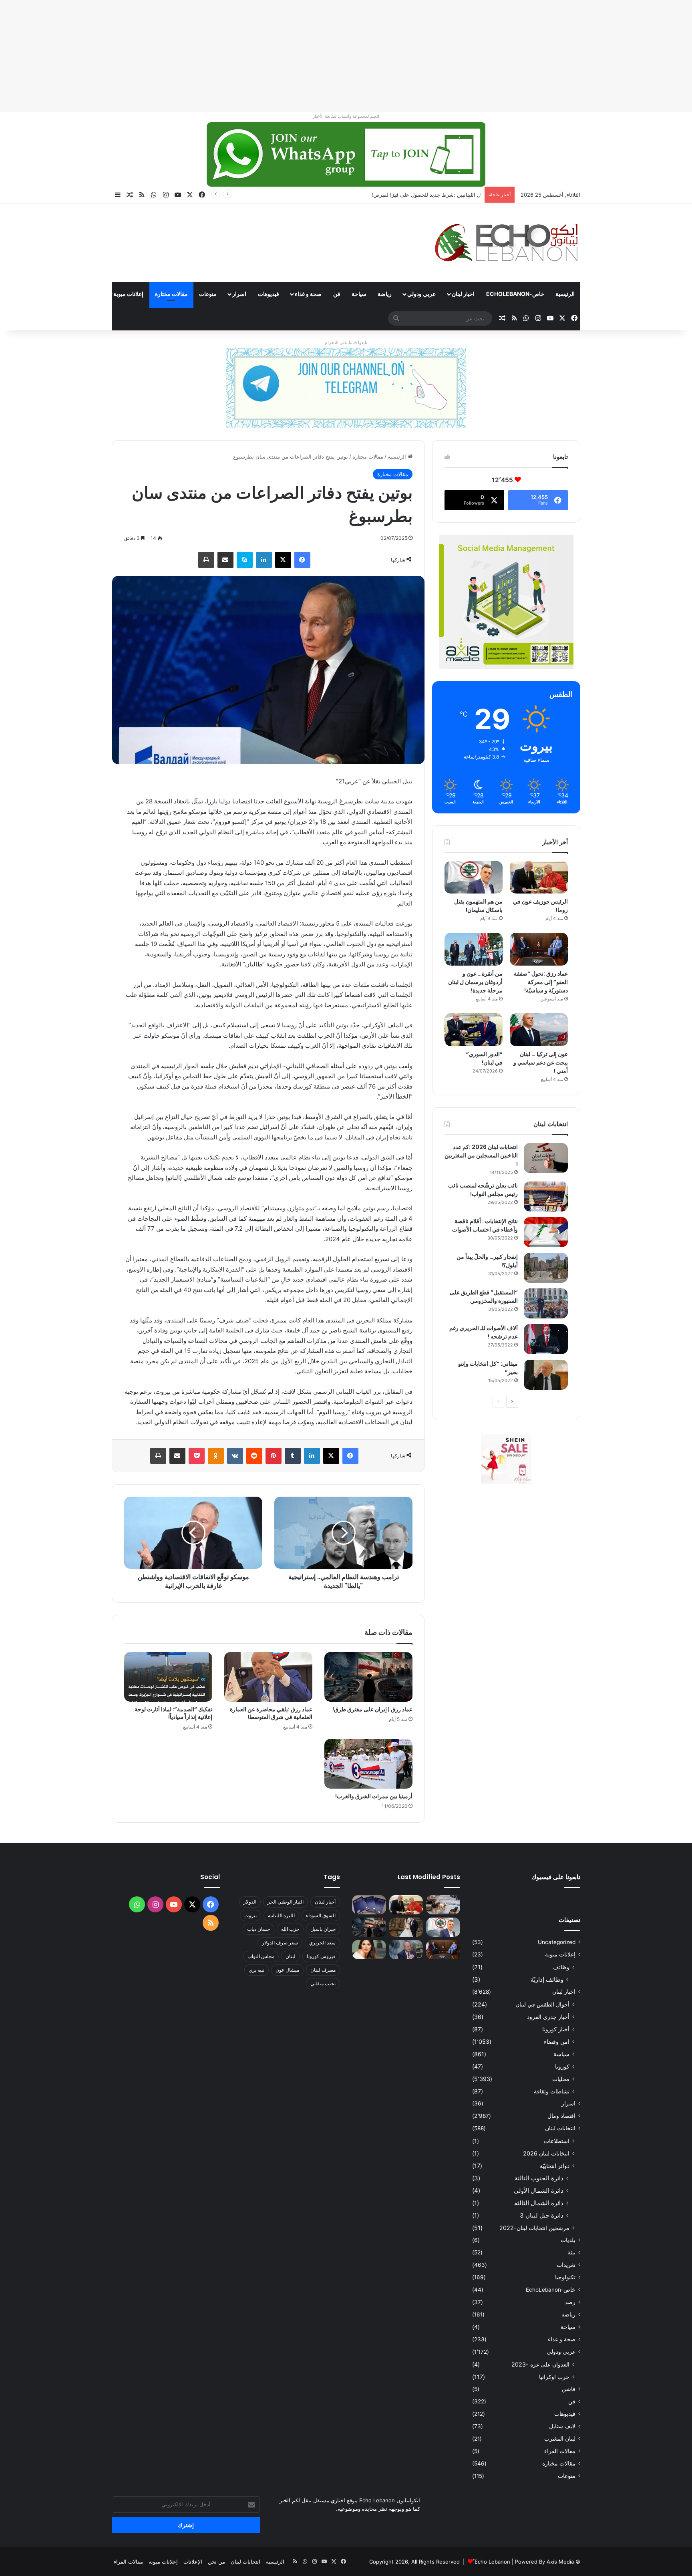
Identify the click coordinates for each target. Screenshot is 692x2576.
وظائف (561, 1967)
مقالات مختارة (171, 294)
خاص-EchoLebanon (515, 294)
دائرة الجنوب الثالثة (539, 2178)
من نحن (216, 2562)
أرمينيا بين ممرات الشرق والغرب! (374, 1796)
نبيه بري (256, 1970)
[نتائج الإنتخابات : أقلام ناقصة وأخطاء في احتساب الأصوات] (546, 1232)
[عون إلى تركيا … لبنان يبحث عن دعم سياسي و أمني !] (539, 1030)
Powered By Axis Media (544, 2562)
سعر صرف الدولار (280, 1943)
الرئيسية (565, 294)
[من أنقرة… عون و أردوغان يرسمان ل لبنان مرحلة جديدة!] (474, 949)
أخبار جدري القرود (548, 2017)
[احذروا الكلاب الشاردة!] (443, 1905)
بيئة (571, 2252)
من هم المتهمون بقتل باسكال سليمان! (438, 195)
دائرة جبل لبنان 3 (542, 2215)
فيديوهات (269, 294)
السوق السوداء (321, 1915)
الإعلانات (193, 2562)
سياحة (359, 294)
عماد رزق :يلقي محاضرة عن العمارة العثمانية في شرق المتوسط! (271, 1713)
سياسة (561, 2054)
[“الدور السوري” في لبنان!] (474, 1030)
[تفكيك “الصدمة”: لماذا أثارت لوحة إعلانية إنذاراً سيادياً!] (168, 1677)
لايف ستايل (562, 2426)
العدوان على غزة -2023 (540, 2364)
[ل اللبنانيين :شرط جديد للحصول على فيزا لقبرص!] (369, 1905)
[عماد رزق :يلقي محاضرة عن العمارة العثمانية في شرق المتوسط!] (268, 1677)
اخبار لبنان (463, 294)
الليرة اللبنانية (281, 1915)
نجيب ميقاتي (323, 1983)
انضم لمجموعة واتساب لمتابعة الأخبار (346, 116)
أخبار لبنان (325, 1902)
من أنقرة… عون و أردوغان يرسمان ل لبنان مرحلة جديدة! (475, 982)
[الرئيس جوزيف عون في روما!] (539, 877)
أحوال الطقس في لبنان (542, 2004)
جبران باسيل (323, 1929)
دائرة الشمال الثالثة (539, 2203)
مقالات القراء (82, 294)
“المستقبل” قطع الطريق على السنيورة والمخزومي (484, 1297)
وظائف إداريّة (547, 1979)
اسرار (239, 294)
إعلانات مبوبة (128, 294)
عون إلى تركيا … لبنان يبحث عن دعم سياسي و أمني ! (541, 1063)
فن (337, 294)
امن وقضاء (557, 2042)
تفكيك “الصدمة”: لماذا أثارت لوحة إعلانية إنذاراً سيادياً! (173, 1713)
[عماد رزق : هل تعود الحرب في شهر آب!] (406, 1950)
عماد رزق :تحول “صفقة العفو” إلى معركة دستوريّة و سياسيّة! (541, 982)
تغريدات (566, 2265)
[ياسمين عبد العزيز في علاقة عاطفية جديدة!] (369, 1950)
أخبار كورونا (556, 2029)
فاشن (569, 2389)
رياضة (385, 294)
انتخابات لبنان (560, 2128)
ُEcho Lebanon (492, 2562)
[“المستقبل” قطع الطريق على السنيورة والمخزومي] (546, 1303)
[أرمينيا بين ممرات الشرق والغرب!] (368, 1764)
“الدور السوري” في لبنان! (484, 1058)
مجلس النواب (261, 1956)
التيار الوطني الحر (286, 1902)
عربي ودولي (421, 294)
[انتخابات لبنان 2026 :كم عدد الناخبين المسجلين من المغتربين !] (546, 1158)
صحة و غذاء (308, 294)
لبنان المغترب (560, 2439)
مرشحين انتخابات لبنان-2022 (534, 2228)
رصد (570, 2302)
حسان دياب (258, 1929)
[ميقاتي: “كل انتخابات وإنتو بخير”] (546, 1375)
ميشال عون (287, 1970)
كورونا (562, 2066)
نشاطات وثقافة (552, 2091)
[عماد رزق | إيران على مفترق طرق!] (368, 1677)
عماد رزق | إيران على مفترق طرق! (372, 1709)
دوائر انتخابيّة (555, 2166)
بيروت (250, 1915)
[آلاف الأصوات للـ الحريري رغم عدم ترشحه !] (546, 1339)
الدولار (250, 1902)
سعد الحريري (322, 1943)
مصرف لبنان (323, 1970)
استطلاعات (557, 2141)
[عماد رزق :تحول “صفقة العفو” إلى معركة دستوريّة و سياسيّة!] (539, 949)
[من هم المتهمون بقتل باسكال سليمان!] (474, 877)
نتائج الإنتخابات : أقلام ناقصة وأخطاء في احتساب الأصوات (485, 1225)
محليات (561, 2079)
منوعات (208, 294)
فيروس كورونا (321, 1956)
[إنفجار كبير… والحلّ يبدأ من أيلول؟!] (546, 1268)
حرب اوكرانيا (554, 2377)
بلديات (568, 2240)
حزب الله (290, 1929)
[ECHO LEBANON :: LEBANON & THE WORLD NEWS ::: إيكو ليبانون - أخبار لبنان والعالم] (506, 243)
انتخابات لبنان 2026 (546, 2153)
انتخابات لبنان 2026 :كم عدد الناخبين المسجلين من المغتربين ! (481, 1155)
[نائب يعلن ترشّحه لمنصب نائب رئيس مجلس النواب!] (546, 1196)
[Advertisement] (452, 56)
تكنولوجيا (565, 2277)
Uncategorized (557, 1942)
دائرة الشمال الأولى (539, 2191)
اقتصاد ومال (561, 2116)
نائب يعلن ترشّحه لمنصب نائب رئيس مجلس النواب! (483, 1190)
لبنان (291, 1956)
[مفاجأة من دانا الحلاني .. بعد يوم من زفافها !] (406, 1927)
